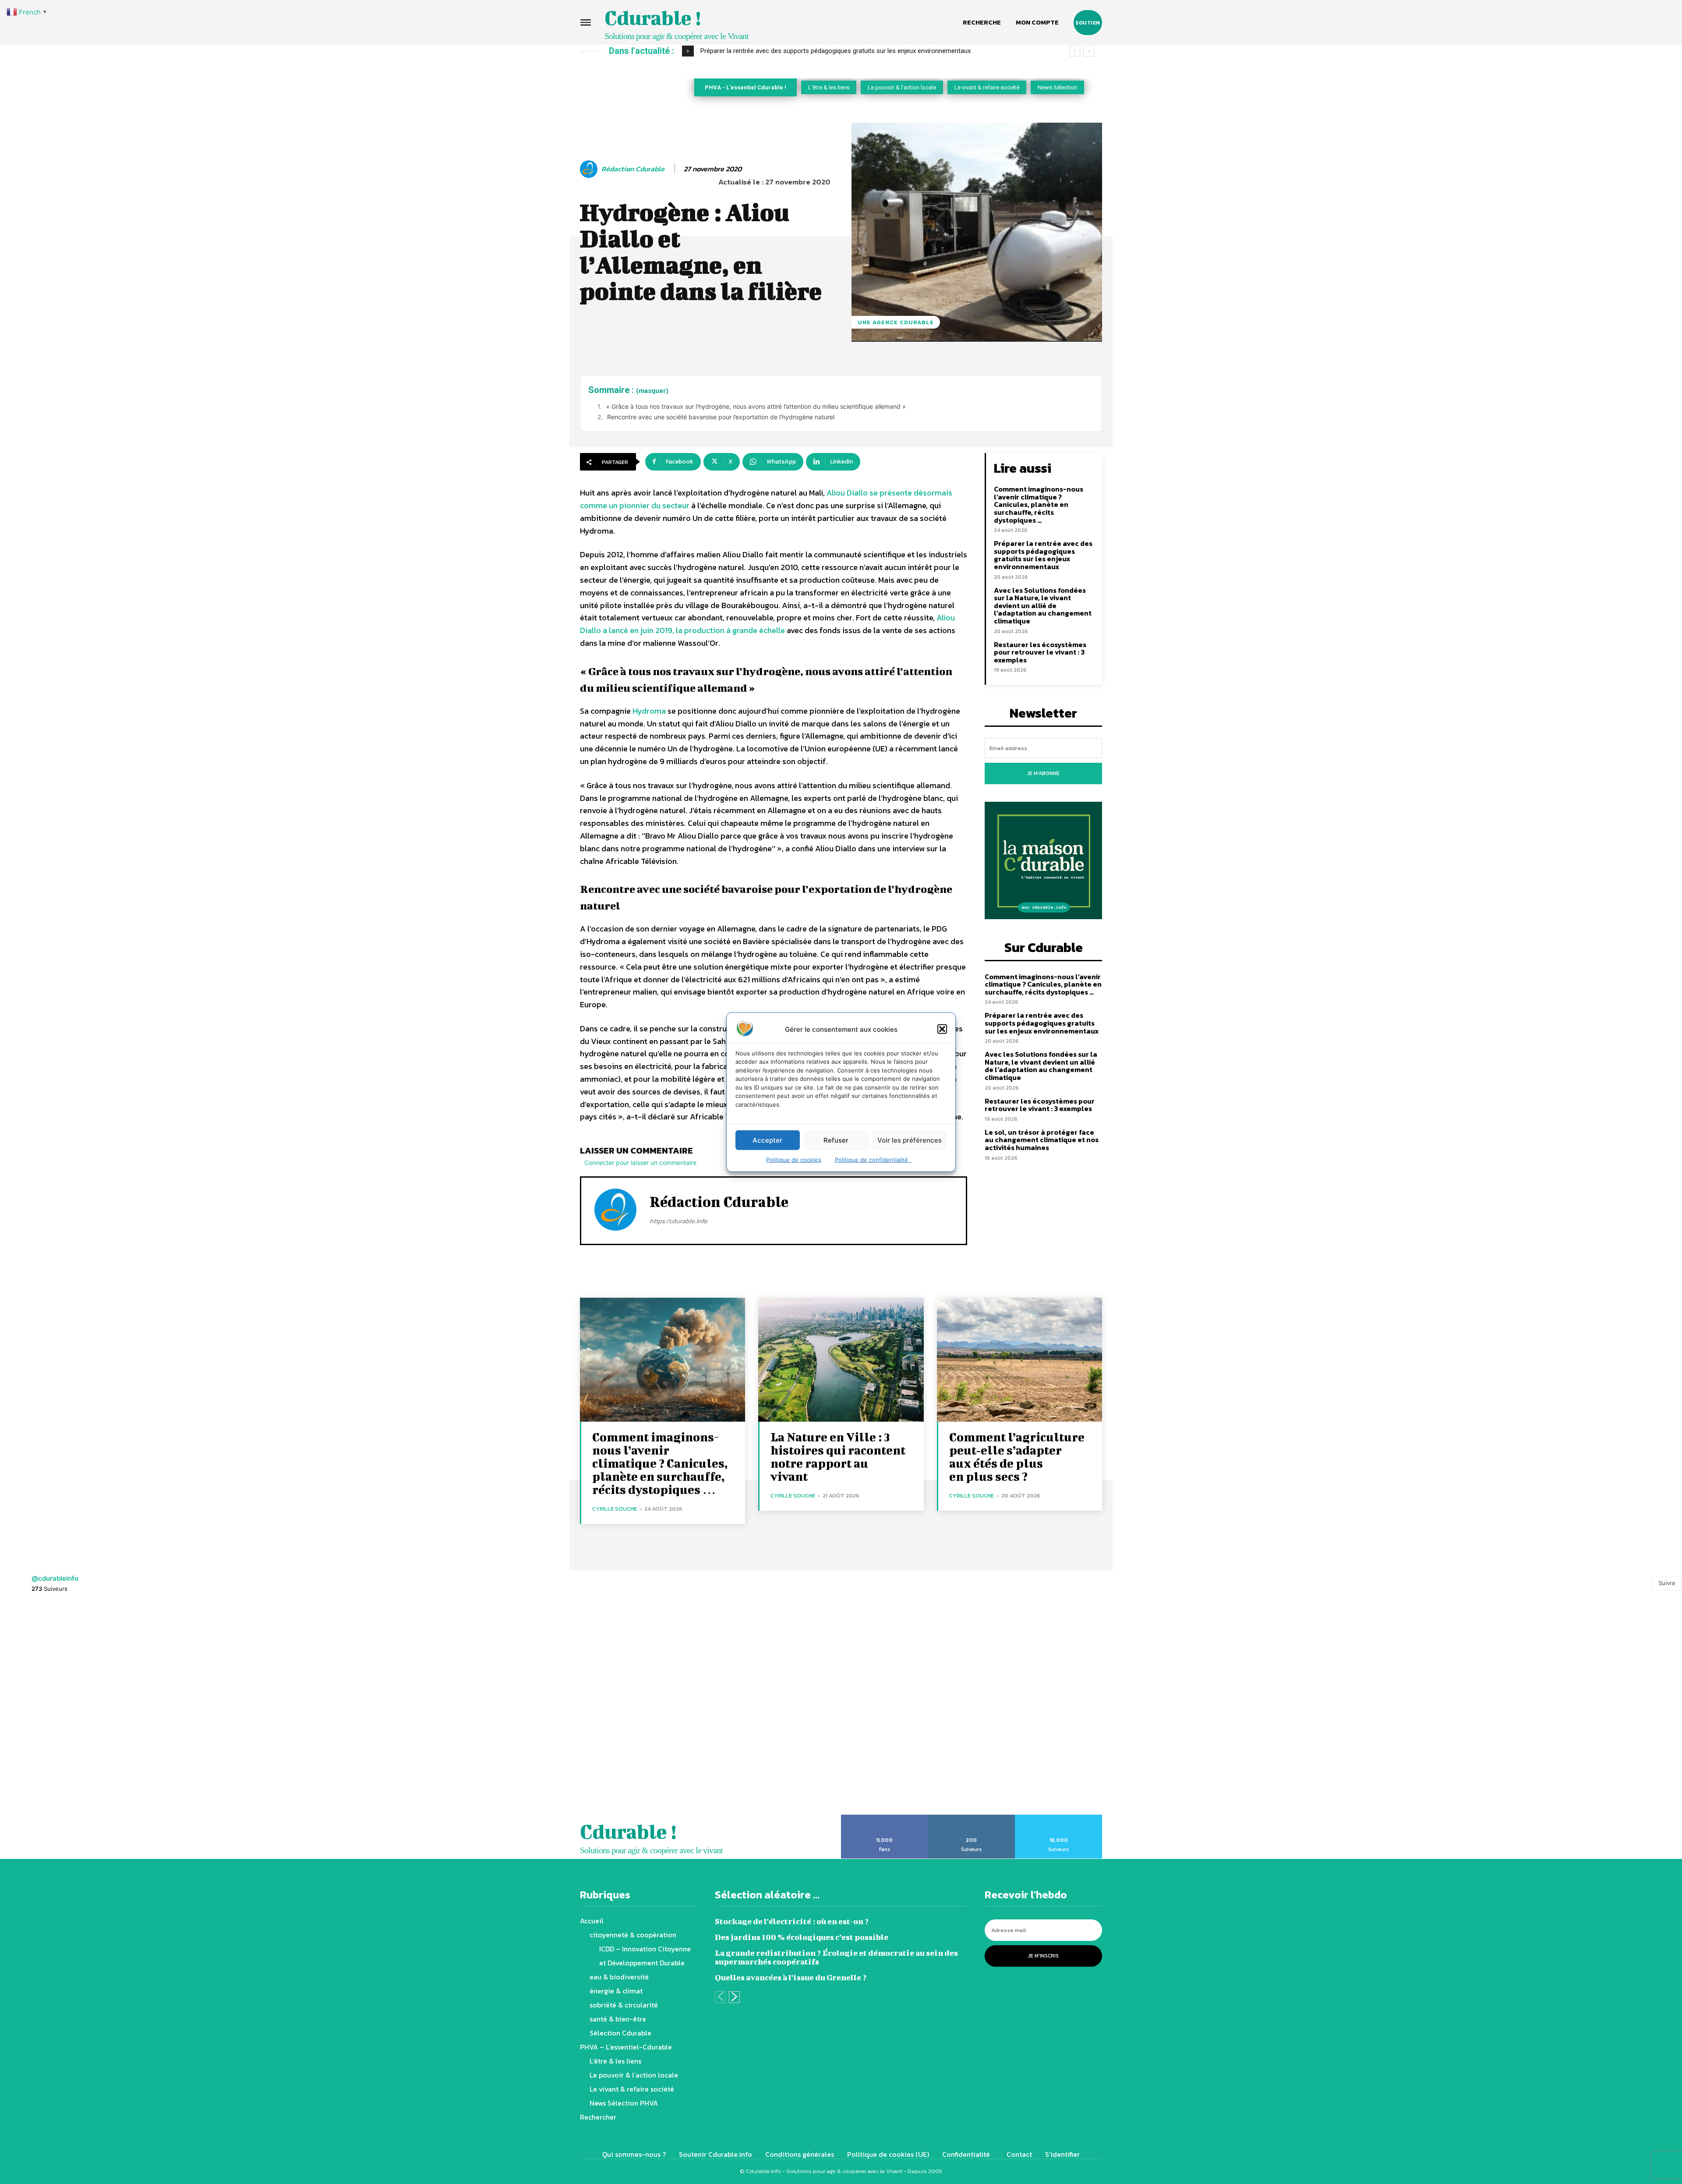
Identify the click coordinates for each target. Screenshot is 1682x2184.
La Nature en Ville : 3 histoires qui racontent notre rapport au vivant (838, 1457)
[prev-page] (720, 1997)
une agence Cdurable (896, 322)
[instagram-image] (105, 1709)
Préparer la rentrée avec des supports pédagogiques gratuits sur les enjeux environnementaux (1043, 555)
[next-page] (734, 1997)
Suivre (1667, 1583)
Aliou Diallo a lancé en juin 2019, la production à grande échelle (767, 624)
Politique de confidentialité (873, 1160)
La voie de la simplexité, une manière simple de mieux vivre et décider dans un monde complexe (838, 51)
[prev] (1075, 51)
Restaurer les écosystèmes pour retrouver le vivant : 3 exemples (1040, 652)
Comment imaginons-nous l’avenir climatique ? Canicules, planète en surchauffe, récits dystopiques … (1039, 504)
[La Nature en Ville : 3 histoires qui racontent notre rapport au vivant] (841, 1360)
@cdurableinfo (55, 1578)
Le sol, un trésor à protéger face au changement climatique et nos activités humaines (1042, 1140)
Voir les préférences (910, 1140)
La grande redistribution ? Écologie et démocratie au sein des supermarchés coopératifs (836, 1957)
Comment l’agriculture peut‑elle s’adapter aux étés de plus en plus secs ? (1017, 1457)
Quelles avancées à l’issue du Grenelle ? (791, 1977)
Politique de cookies (794, 1160)
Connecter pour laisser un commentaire (640, 1163)
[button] (942, 1029)
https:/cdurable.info (678, 1221)
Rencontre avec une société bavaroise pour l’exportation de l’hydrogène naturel (721, 417)
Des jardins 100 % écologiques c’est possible (802, 1937)
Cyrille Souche (615, 1509)
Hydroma (649, 711)
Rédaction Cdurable (633, 169)
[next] (1089, 51)
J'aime (885, 1818)
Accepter (767, 1140)
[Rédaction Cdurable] (590, 169)
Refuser (836, 1140)
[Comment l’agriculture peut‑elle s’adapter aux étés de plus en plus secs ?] (1019, 1360)
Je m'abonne (1043, 773)
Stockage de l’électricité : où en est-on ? (792, 1921)
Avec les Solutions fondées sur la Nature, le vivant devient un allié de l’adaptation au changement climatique (1043, 605)
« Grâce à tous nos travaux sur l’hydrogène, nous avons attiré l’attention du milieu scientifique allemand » (756, 406)
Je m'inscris (1043, 1956)
